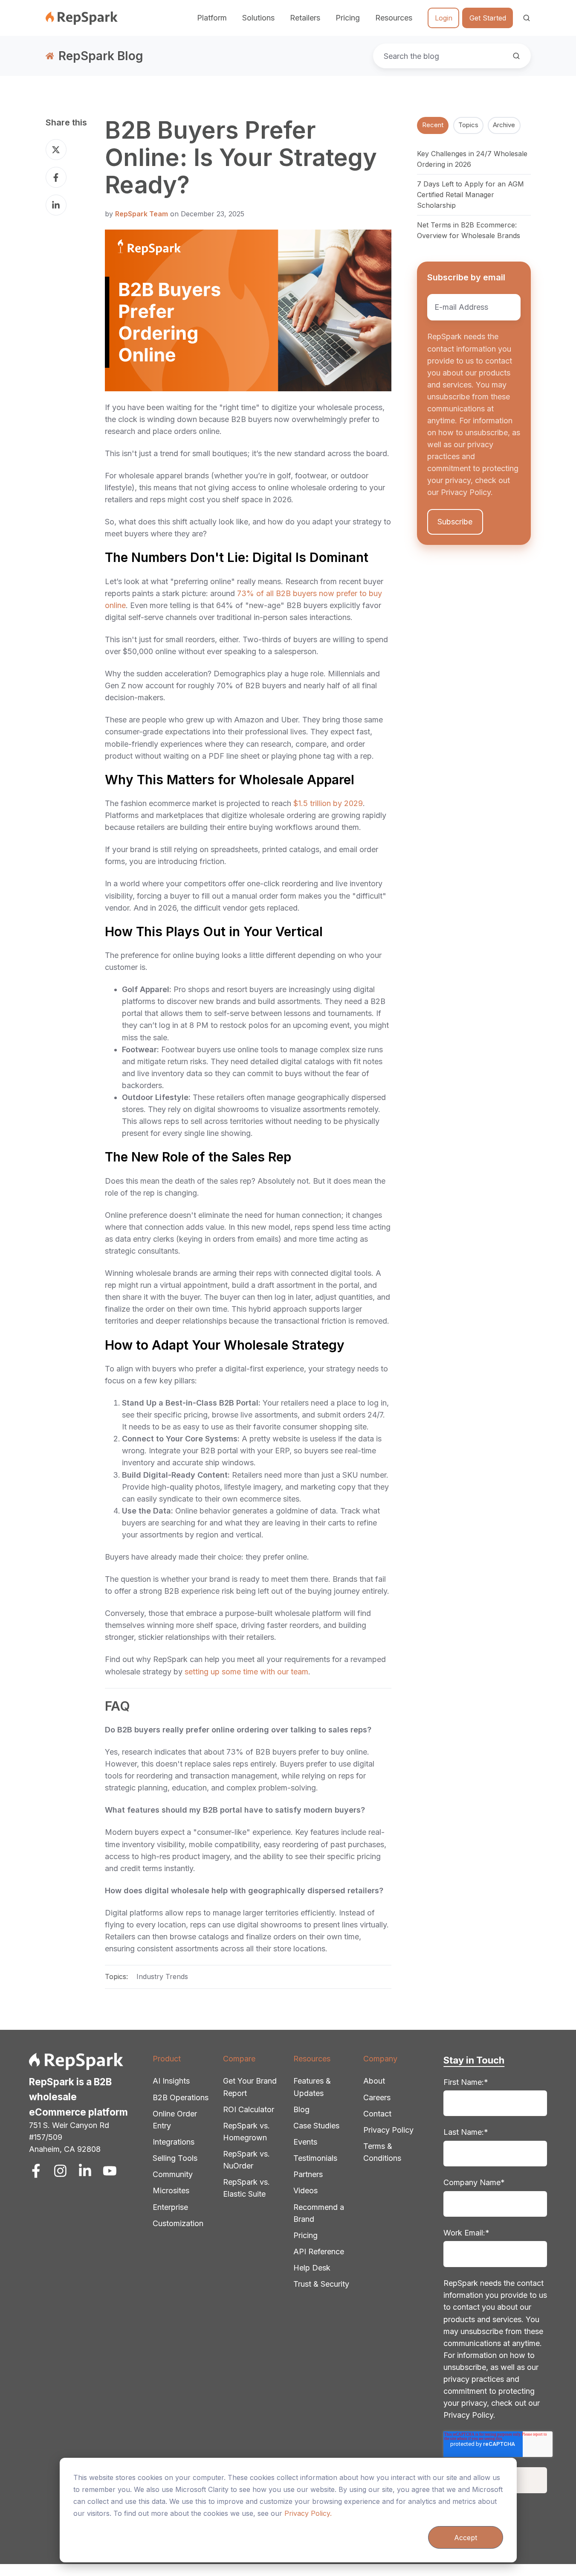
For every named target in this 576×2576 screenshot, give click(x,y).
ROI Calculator (249, 2109)
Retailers (305, 18)
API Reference (319, 2251)
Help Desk (312, 2268)
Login (444, 18)
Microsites (171, 2190)
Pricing (348, 18)
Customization (178, 2223)
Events (305, 2142)
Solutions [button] (258, 18)
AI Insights (171, 2081)
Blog (301, 2109)
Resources (312, 2059)
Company (380, 2059)
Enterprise (170, 2207)
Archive (504, 125)
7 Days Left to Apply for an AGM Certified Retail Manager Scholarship (470, 195)
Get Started (488, 18)
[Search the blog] (516, 56)
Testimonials (315, 2158)
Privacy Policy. (308, 2513)
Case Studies (316, 2126)
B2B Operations (181, 2097)
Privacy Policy (388, 2130)
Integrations (174, 2142)
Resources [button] (394, 18)
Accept (466, 2538)
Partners (308, 2174)
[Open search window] (527, 18)
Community (173, 2174)
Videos (305, 2190)
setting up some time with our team (246, 1672)
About (374, 2081)
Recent (433, 125)
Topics (468, 125)
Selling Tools (175, 2158)
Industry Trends (162, 1976)
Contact (377, 2114)
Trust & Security (321, 2284)
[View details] (36, 2171)
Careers (377, 2097)
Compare (239, 2059)
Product (167, 2059)
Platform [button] (212, 18)
